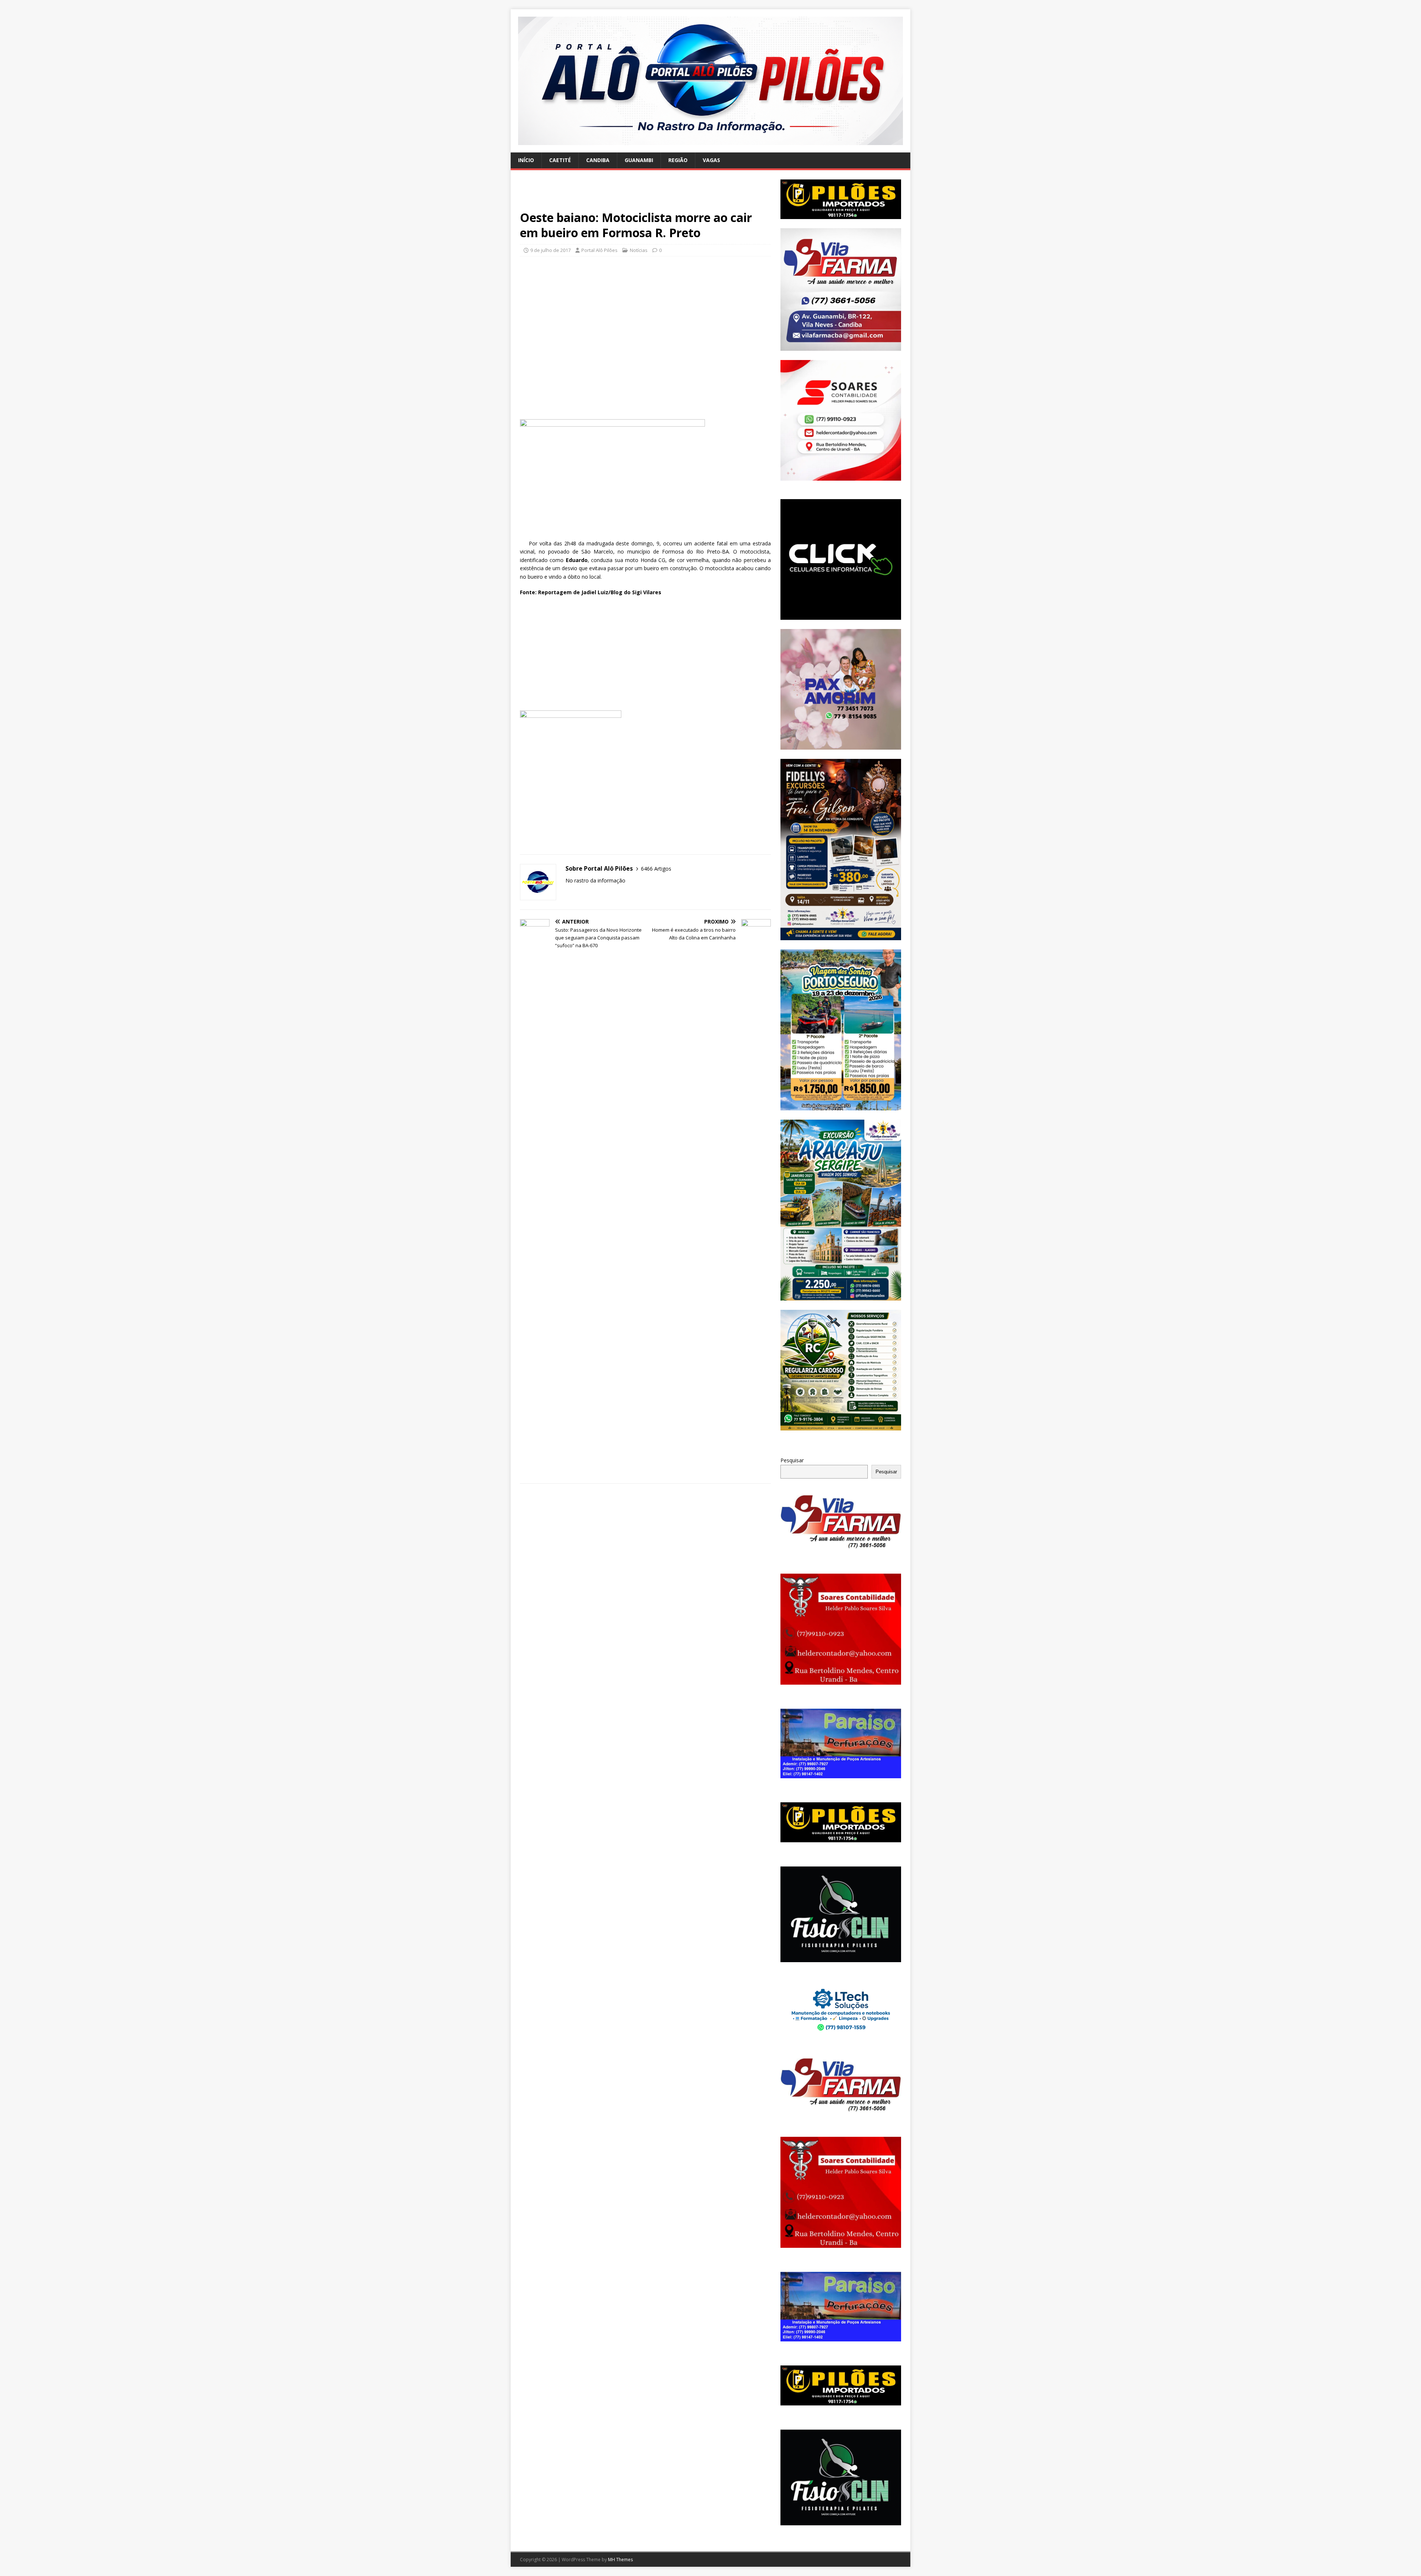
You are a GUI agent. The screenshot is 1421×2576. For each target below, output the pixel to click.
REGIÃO (678, 160)
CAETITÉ (560, 160)
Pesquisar (792, 1460)
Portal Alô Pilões (599, 250)
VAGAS (711, 160)
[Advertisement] (645, 195)
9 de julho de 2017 (550, 250)
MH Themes (620, 2560)
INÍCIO (526, 160)
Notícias (639, 250)
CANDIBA (598, 160)
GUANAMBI (639, 160)
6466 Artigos (656, 869)
